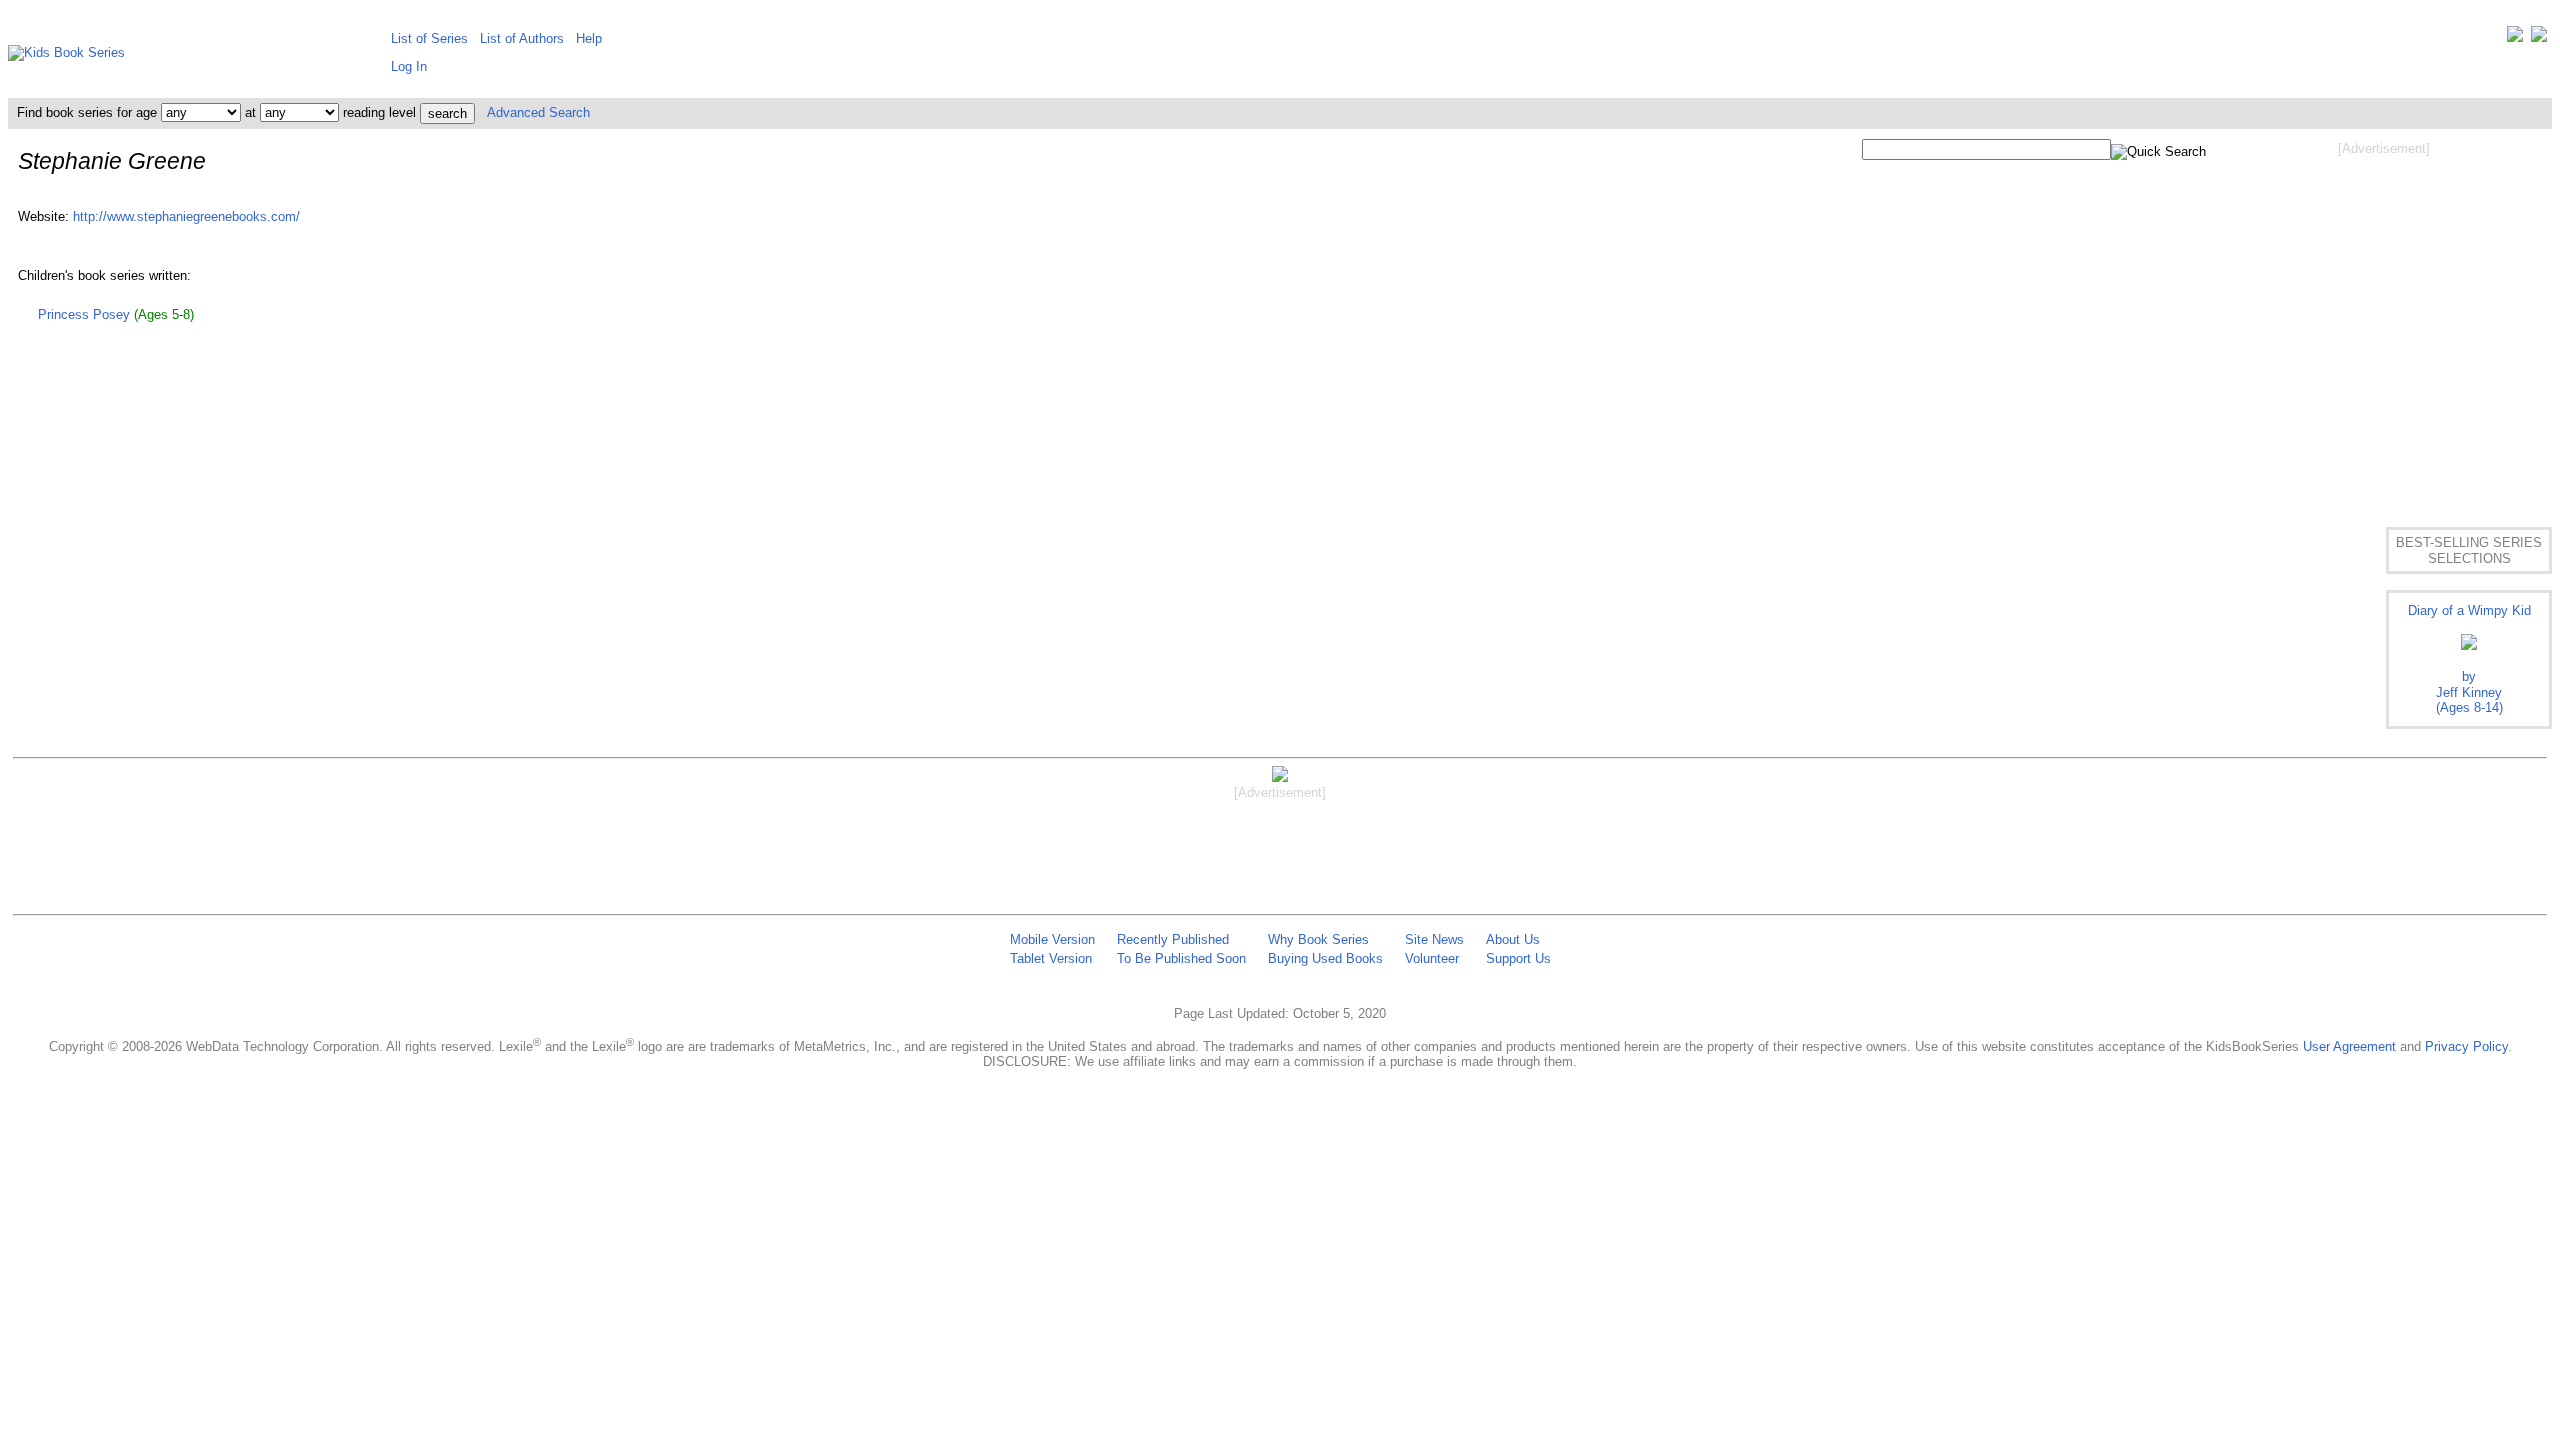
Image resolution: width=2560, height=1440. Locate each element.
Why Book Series (1318, 939)
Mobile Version (1052, 939)
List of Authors (522, 38)
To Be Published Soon (1181, 958)
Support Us (1518, 958)
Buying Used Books (1325, 958)
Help (589, 38)
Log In (409, 66)
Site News (1434, 939)
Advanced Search (538, 112)
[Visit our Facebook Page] (2539, 38)
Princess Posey (84, 314)
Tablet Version (1051, 958)
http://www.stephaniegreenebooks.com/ (186, 216)
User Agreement (2349, 1046)
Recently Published (1173, 939)
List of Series (429, 38)
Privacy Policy (2466, 1046)
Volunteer (1432, 958)
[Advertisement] (2384, 318)
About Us (1513, 939)
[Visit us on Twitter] (2515, 38)
